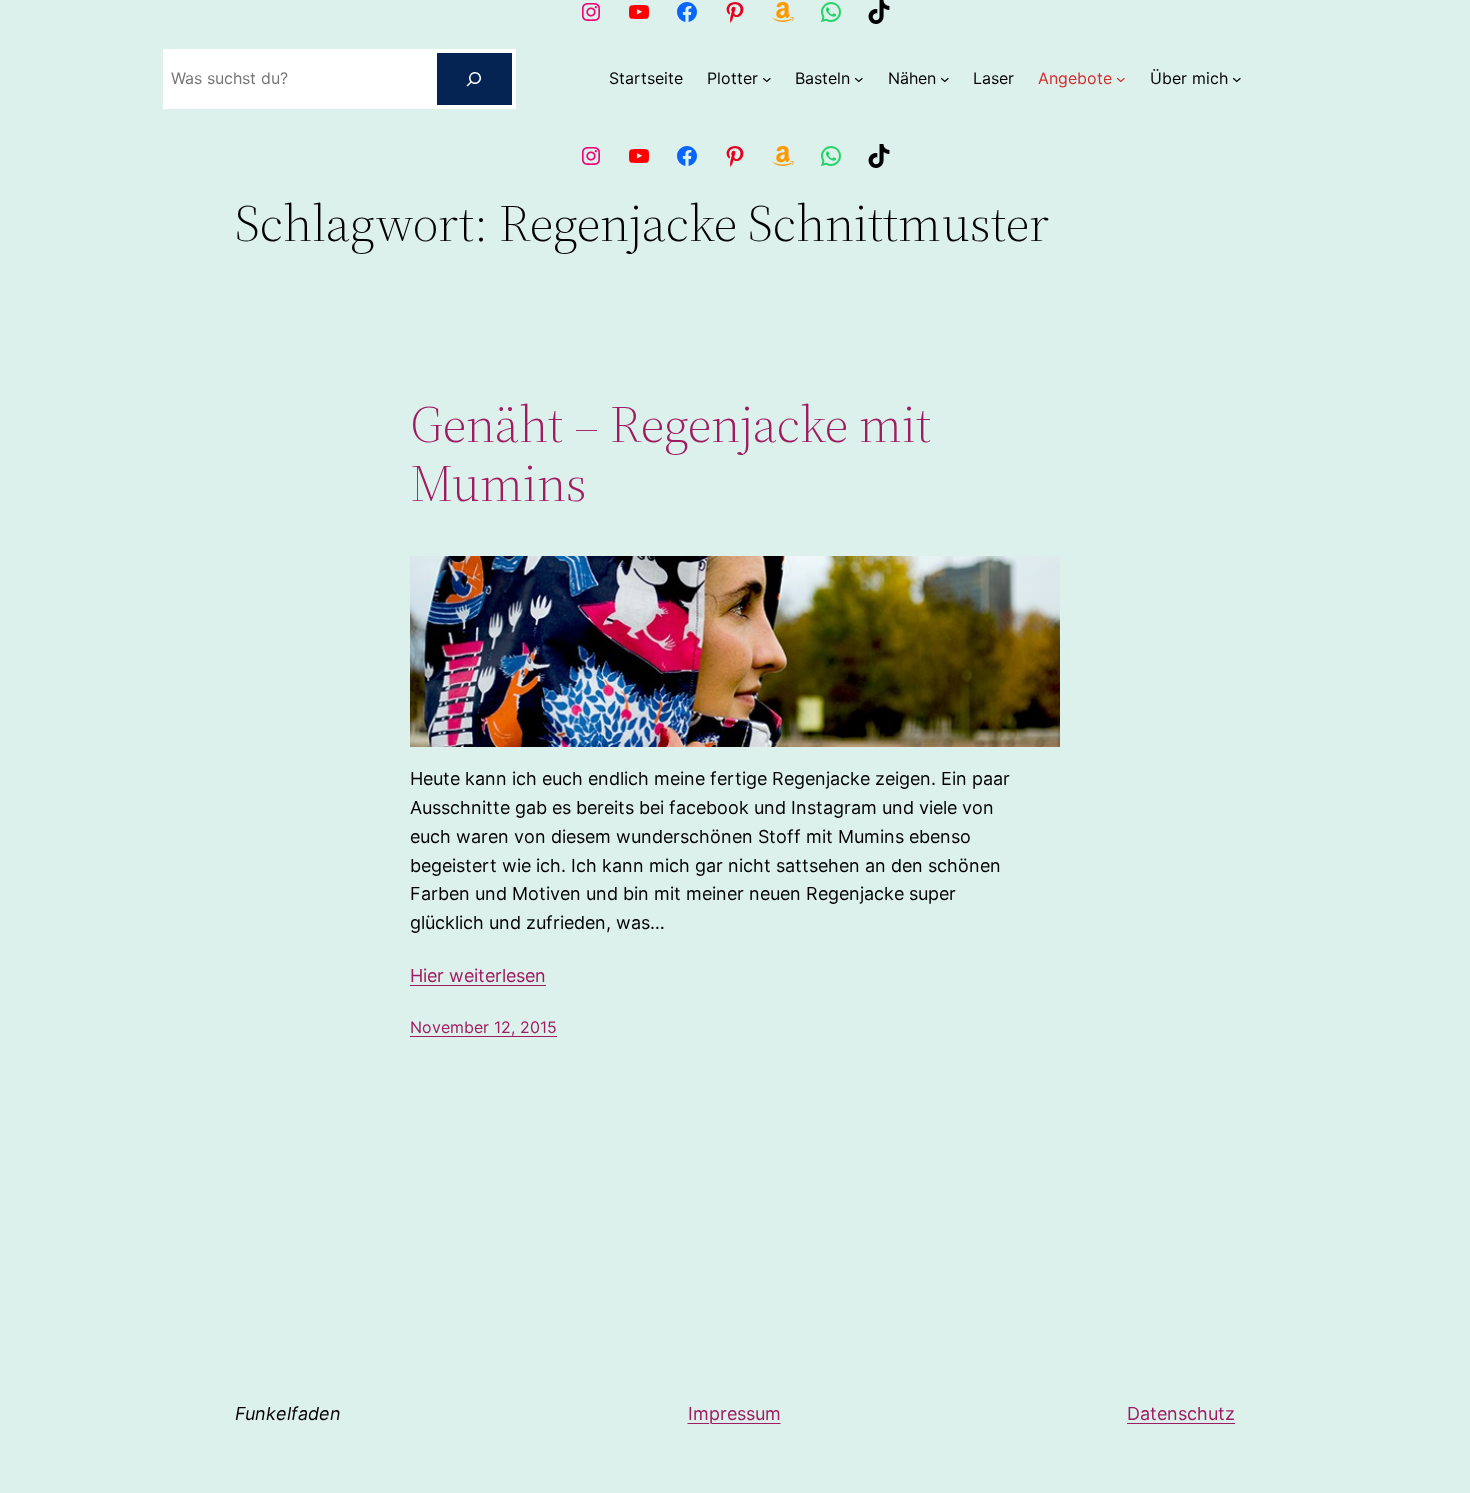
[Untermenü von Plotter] (767, 79)
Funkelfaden (288, 1413)
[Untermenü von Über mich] (1237, 79)
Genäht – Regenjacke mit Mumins (670, 454)
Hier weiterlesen (478, 975)
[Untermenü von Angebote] (1121, 79)
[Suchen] (475, 79)
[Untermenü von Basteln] (859, 79)
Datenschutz (1181, 1413)
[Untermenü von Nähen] (945, 79)
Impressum (734, 1413)
